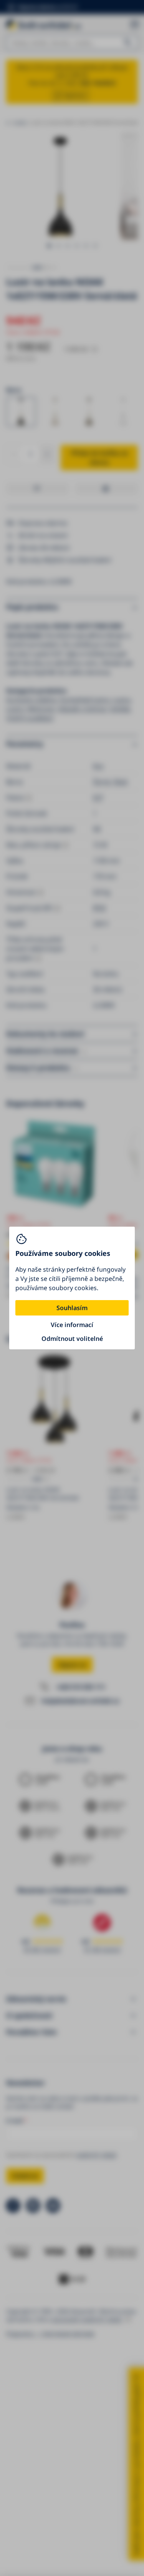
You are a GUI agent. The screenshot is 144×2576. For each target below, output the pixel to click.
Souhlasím (72, 1308)
